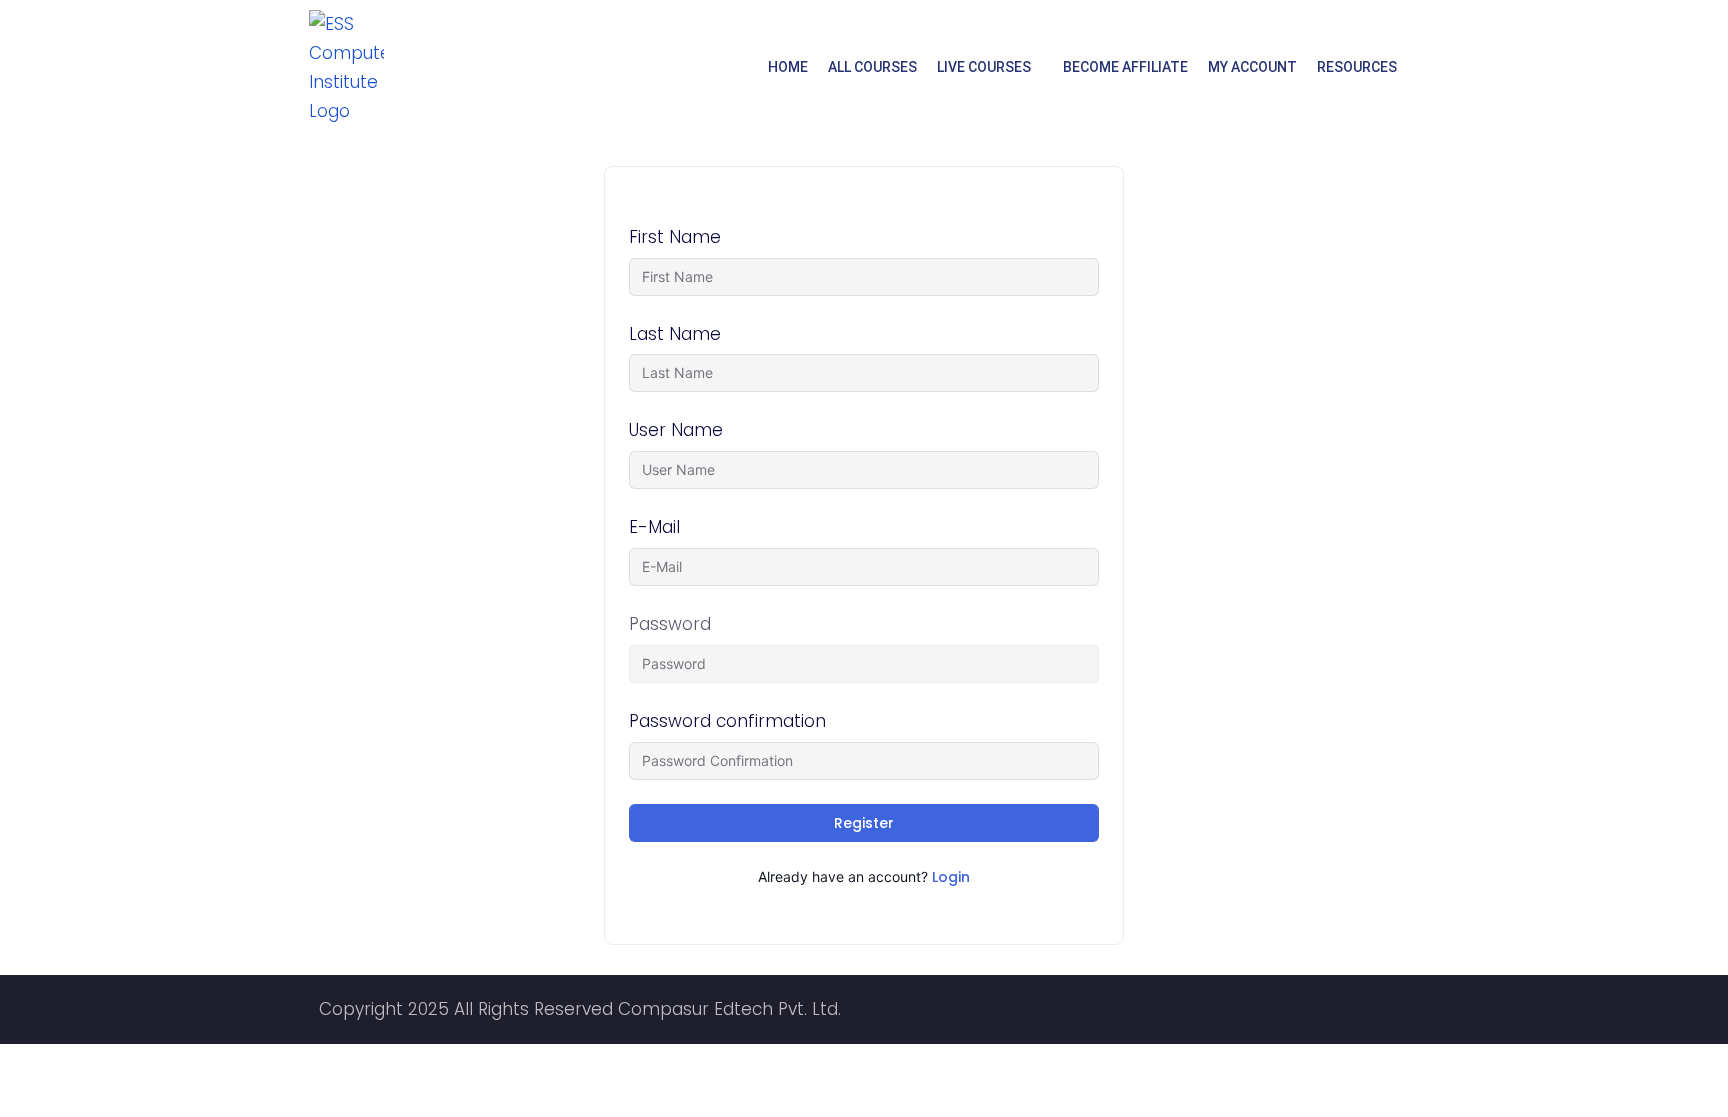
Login (951, 877)
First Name (675, 237)
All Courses (872, 67)
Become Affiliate (1125, 67)
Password (670, 624)
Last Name (675, 334)
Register (864, 823)
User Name (676, 430)
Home (788, 67)
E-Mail (654, 527)
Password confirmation (727, 721)
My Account (1252, 67)
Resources (1357, 67)
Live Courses (984, 67)
